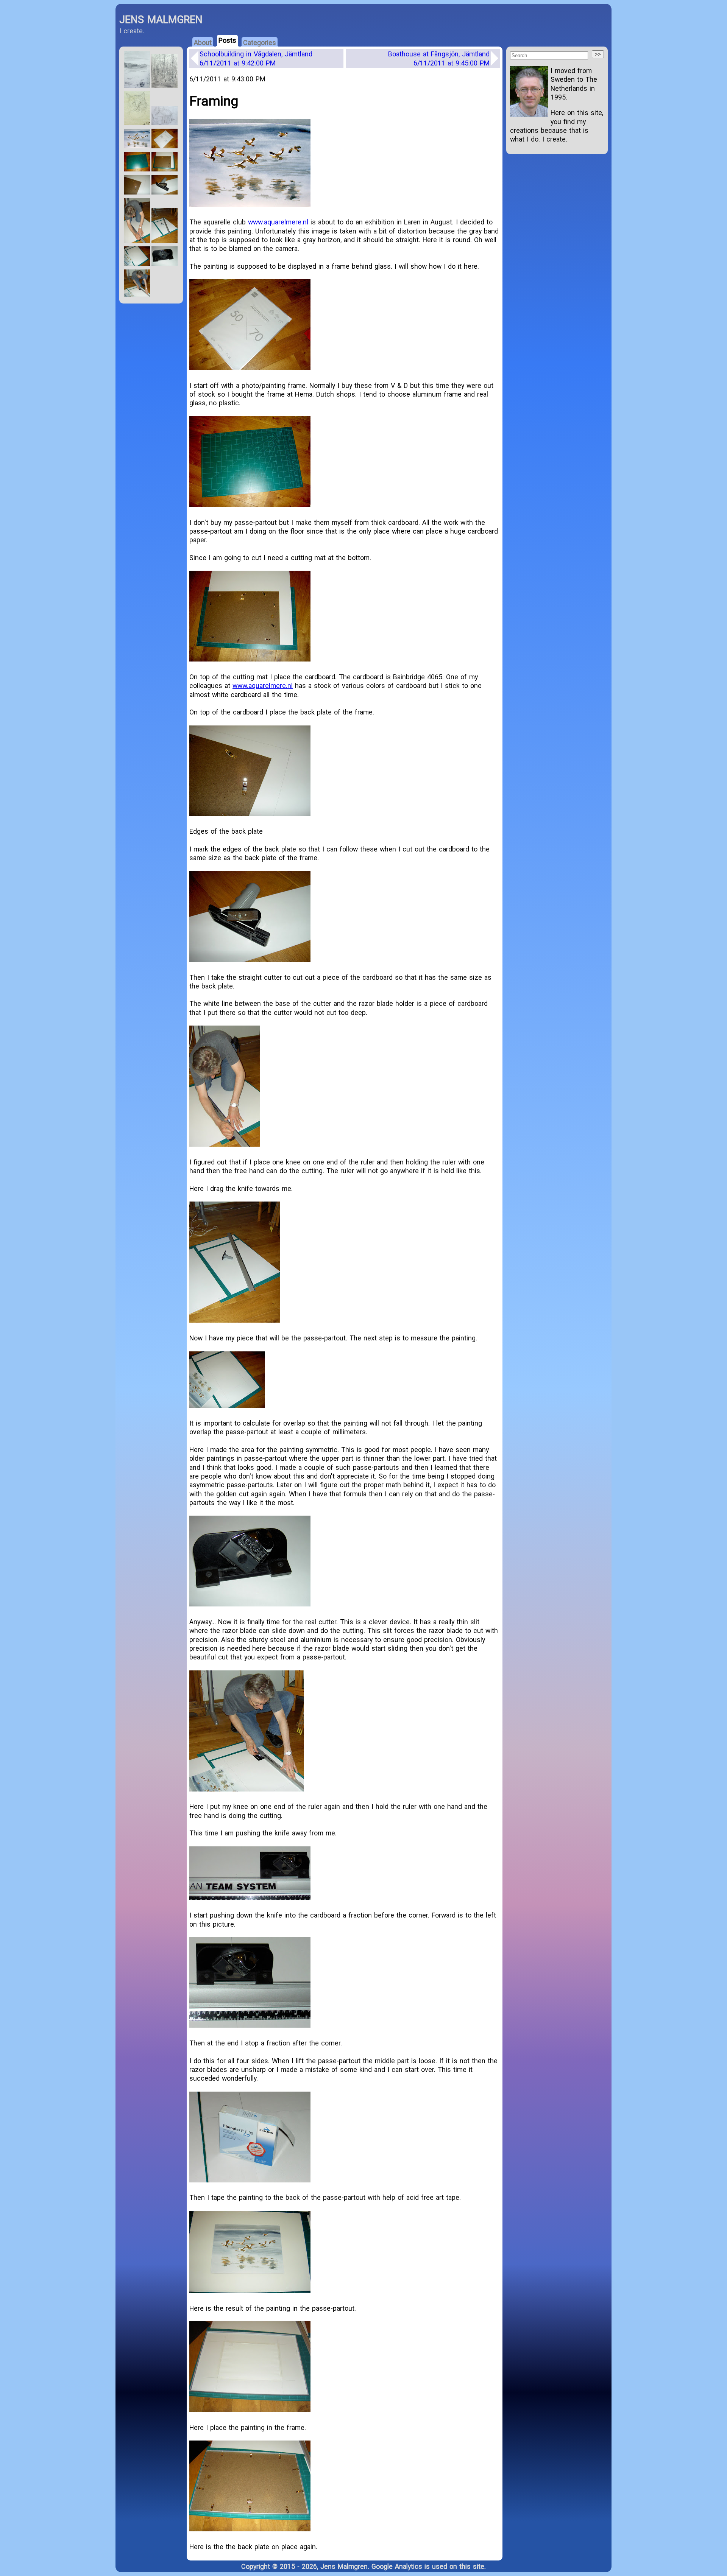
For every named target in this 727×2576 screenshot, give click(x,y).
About (203, 43)
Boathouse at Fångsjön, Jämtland (439, 58)
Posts (227, 40)
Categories (260, 43)
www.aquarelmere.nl (278, 222)
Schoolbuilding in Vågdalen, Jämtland (256, 58)
